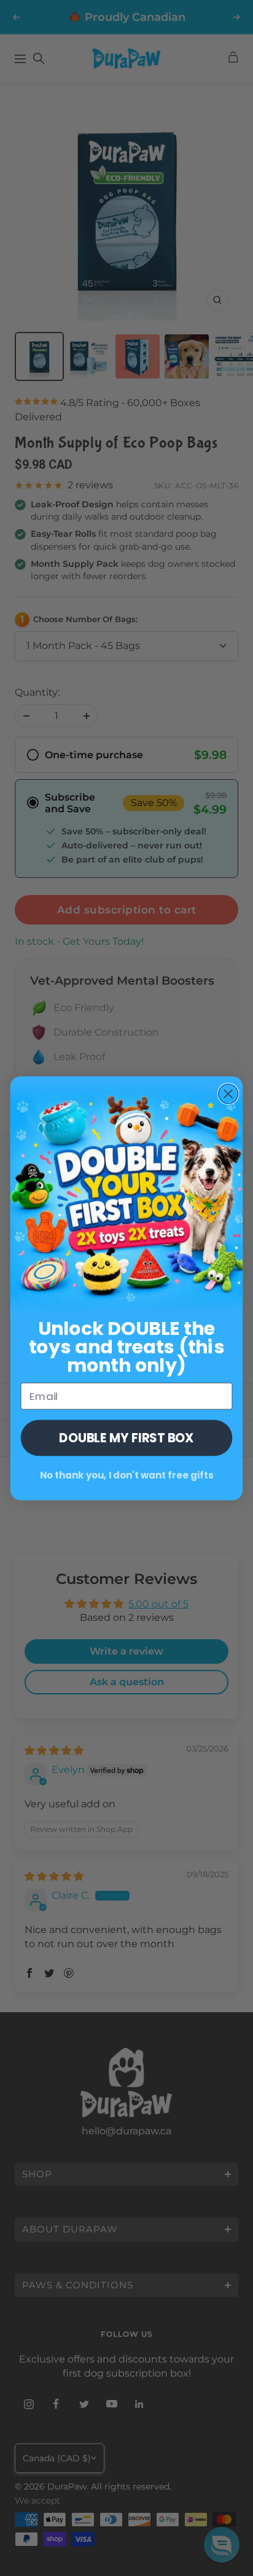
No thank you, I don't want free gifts (127, 1475)
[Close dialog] (228, 1094)
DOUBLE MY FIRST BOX (126, 1437)
